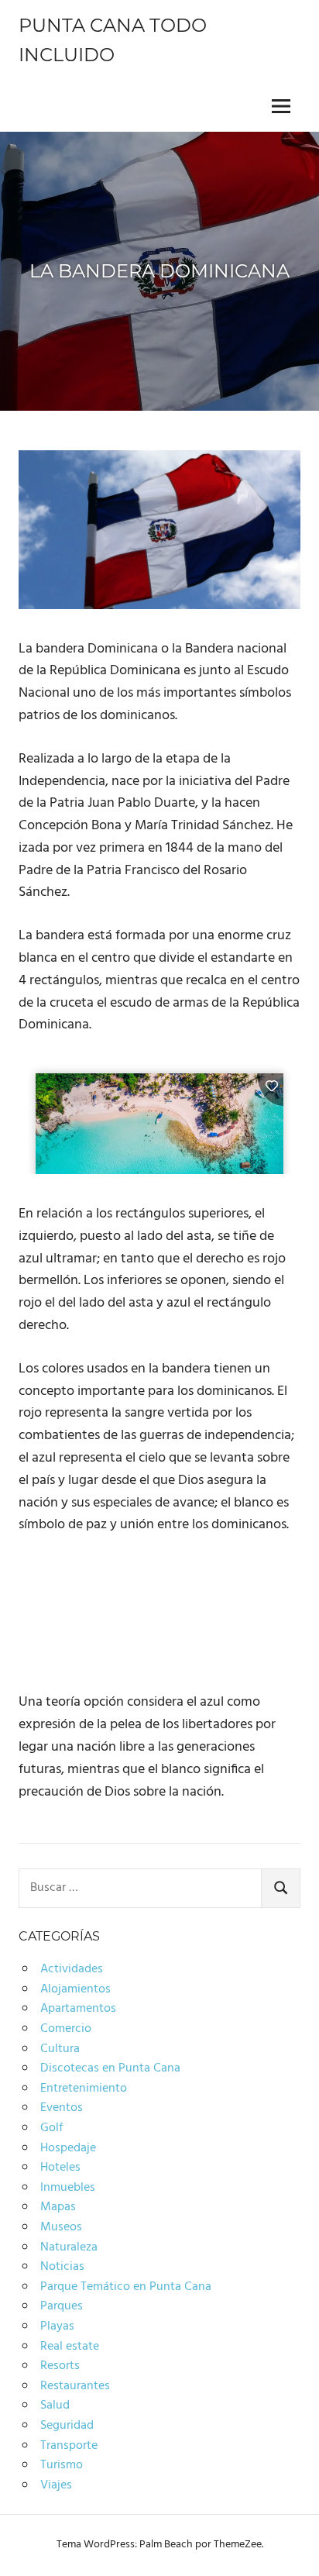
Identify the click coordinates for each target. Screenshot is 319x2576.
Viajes (56, 2485)
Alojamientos (75, 1989)
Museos (61, 2227)
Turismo (62, 2465)
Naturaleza (69, 2247)
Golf (51, 2128)
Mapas (58, 2207)
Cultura (60, 2049)
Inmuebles (68, 2188)
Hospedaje (68, 2148)
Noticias (62, 2267)
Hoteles (60, 2168)
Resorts (60, 2366)
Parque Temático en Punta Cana (126, 2287)
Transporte (69, 2446)
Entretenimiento (84, 2089)
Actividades (72, 1969)
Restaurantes (75, 2386)
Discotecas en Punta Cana (110, 2068)
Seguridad (67, 2426)
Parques (62, 2306)
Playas (57, 2326)
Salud (55, 2406)
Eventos (62, 2108)
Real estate (70, 2347)
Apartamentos (78, 2009)
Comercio (66, 2029)
